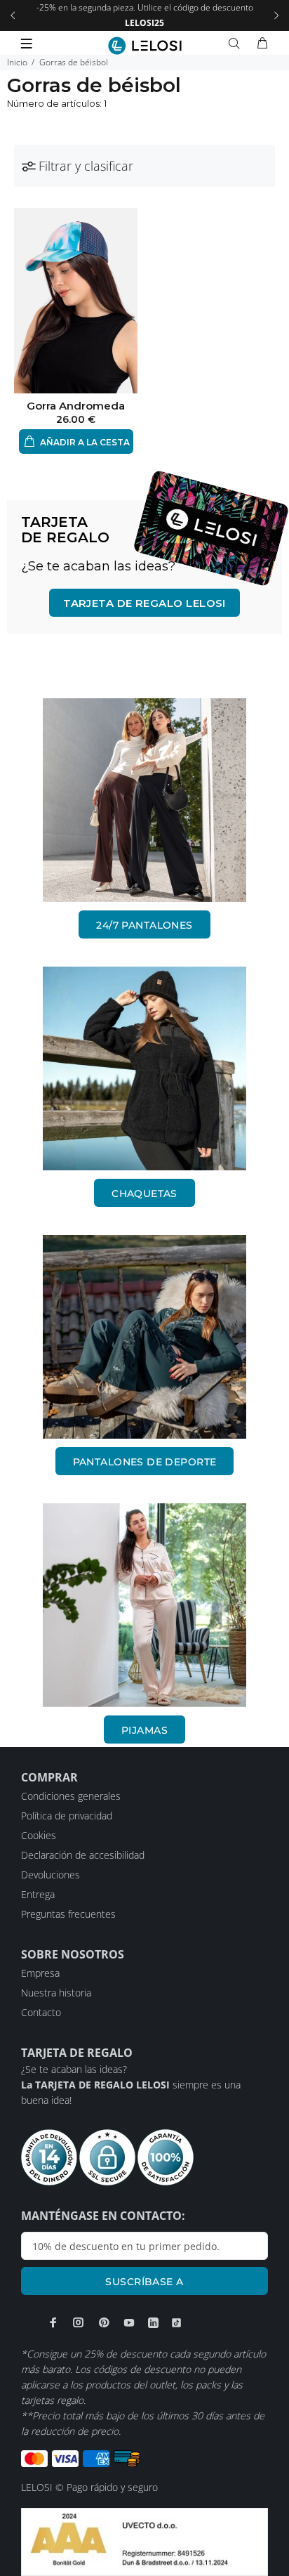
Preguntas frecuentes (68, 1914)
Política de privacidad (67, 1816)
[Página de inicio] (145, 46)
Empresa (40, 1973)
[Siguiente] (276, 15)
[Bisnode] (144, 2541)
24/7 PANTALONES (144, 925)
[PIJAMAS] (144, 1605)
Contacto (41, 2012)
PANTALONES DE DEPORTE (145, 1462)
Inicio (17, 62)
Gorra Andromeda (76, 406)
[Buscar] (237, 44)
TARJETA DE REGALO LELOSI (144, 603)
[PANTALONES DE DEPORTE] (144, 1337)
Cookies (39, 1835)
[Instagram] (79, 2322)
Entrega (38, 1894)
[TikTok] (176, 2323)
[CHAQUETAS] (144, 1068)
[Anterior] (13, 15)
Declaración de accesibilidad (83, 1855)
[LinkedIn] (153, 2323)
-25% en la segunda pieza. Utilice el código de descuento (145, 15)
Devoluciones (51, 1875)
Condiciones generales (71, 1796)
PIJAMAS (144, 1730)
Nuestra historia (56, 1993)
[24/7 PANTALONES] (144, 800)
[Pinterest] (104, 2322)
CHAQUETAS (144, 1194)
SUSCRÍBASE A (144, 2282)
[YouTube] (129, 2322)
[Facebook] (53, 2322)
